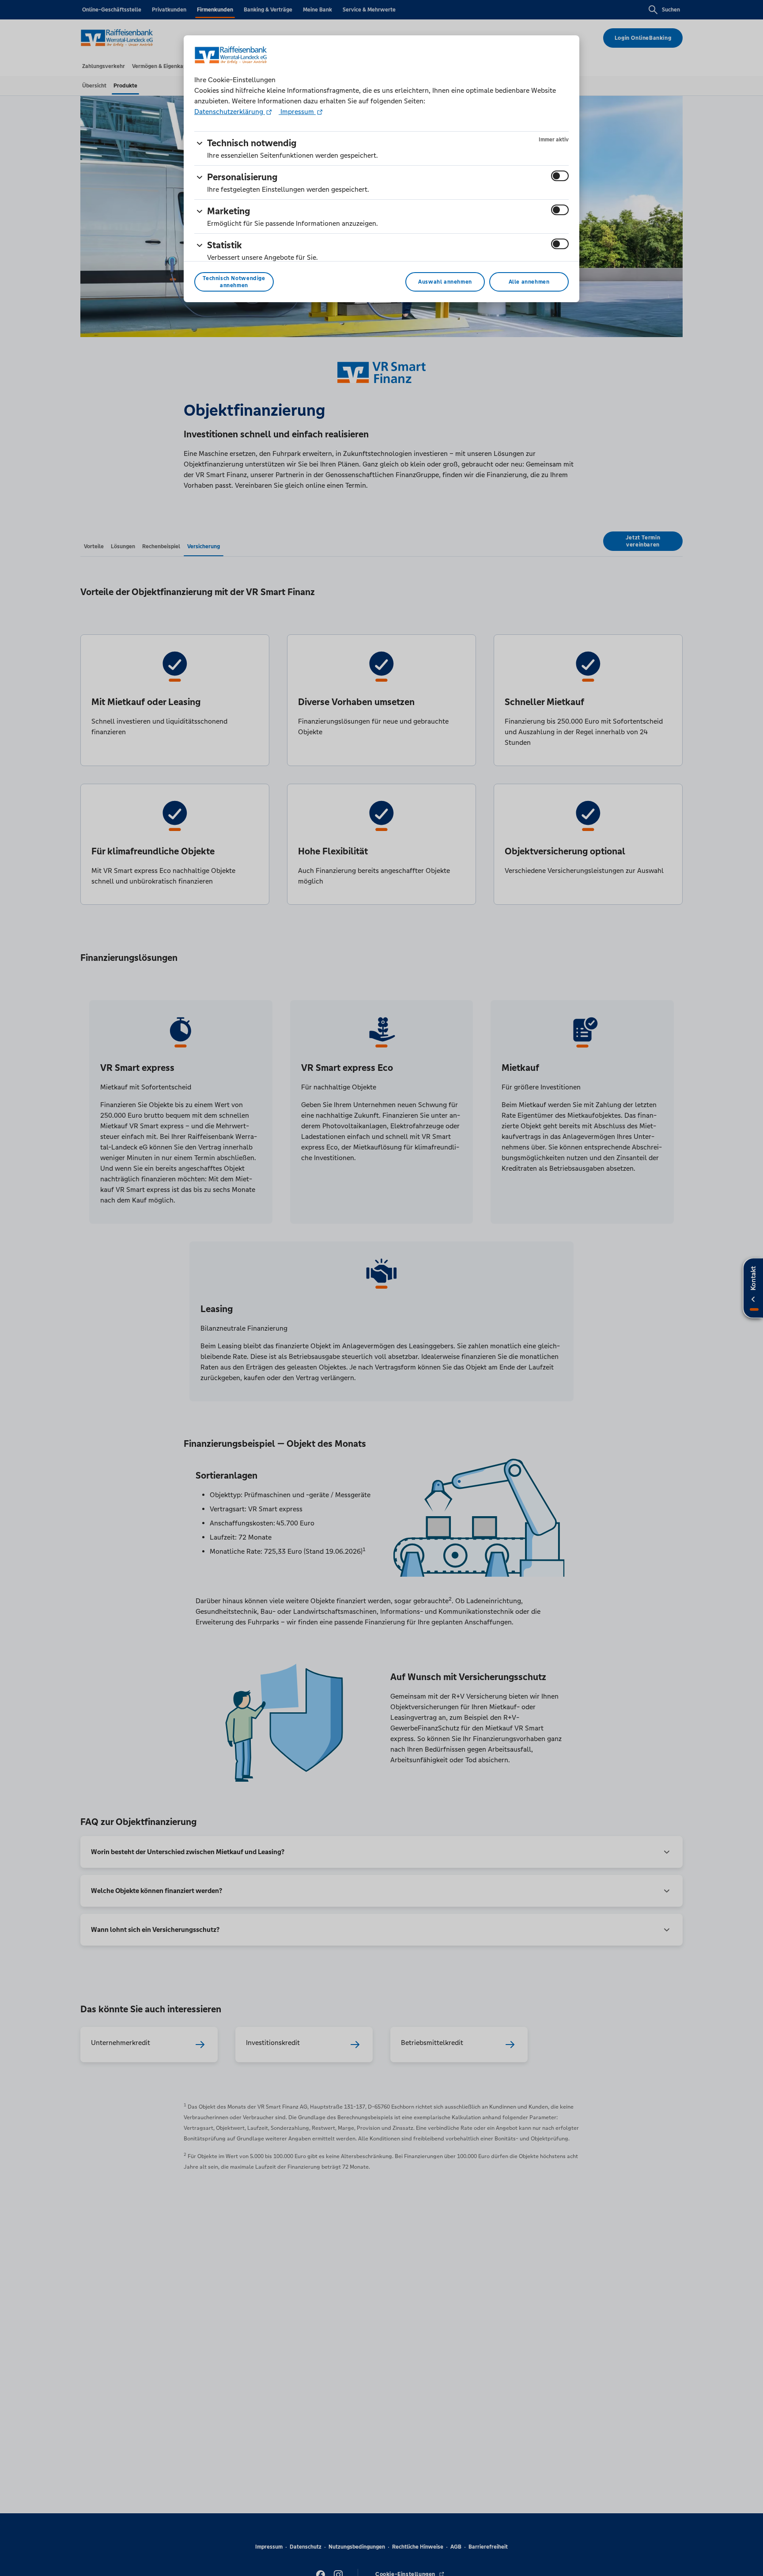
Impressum (297, 112)
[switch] (560, 176)
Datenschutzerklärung (230, 112)
